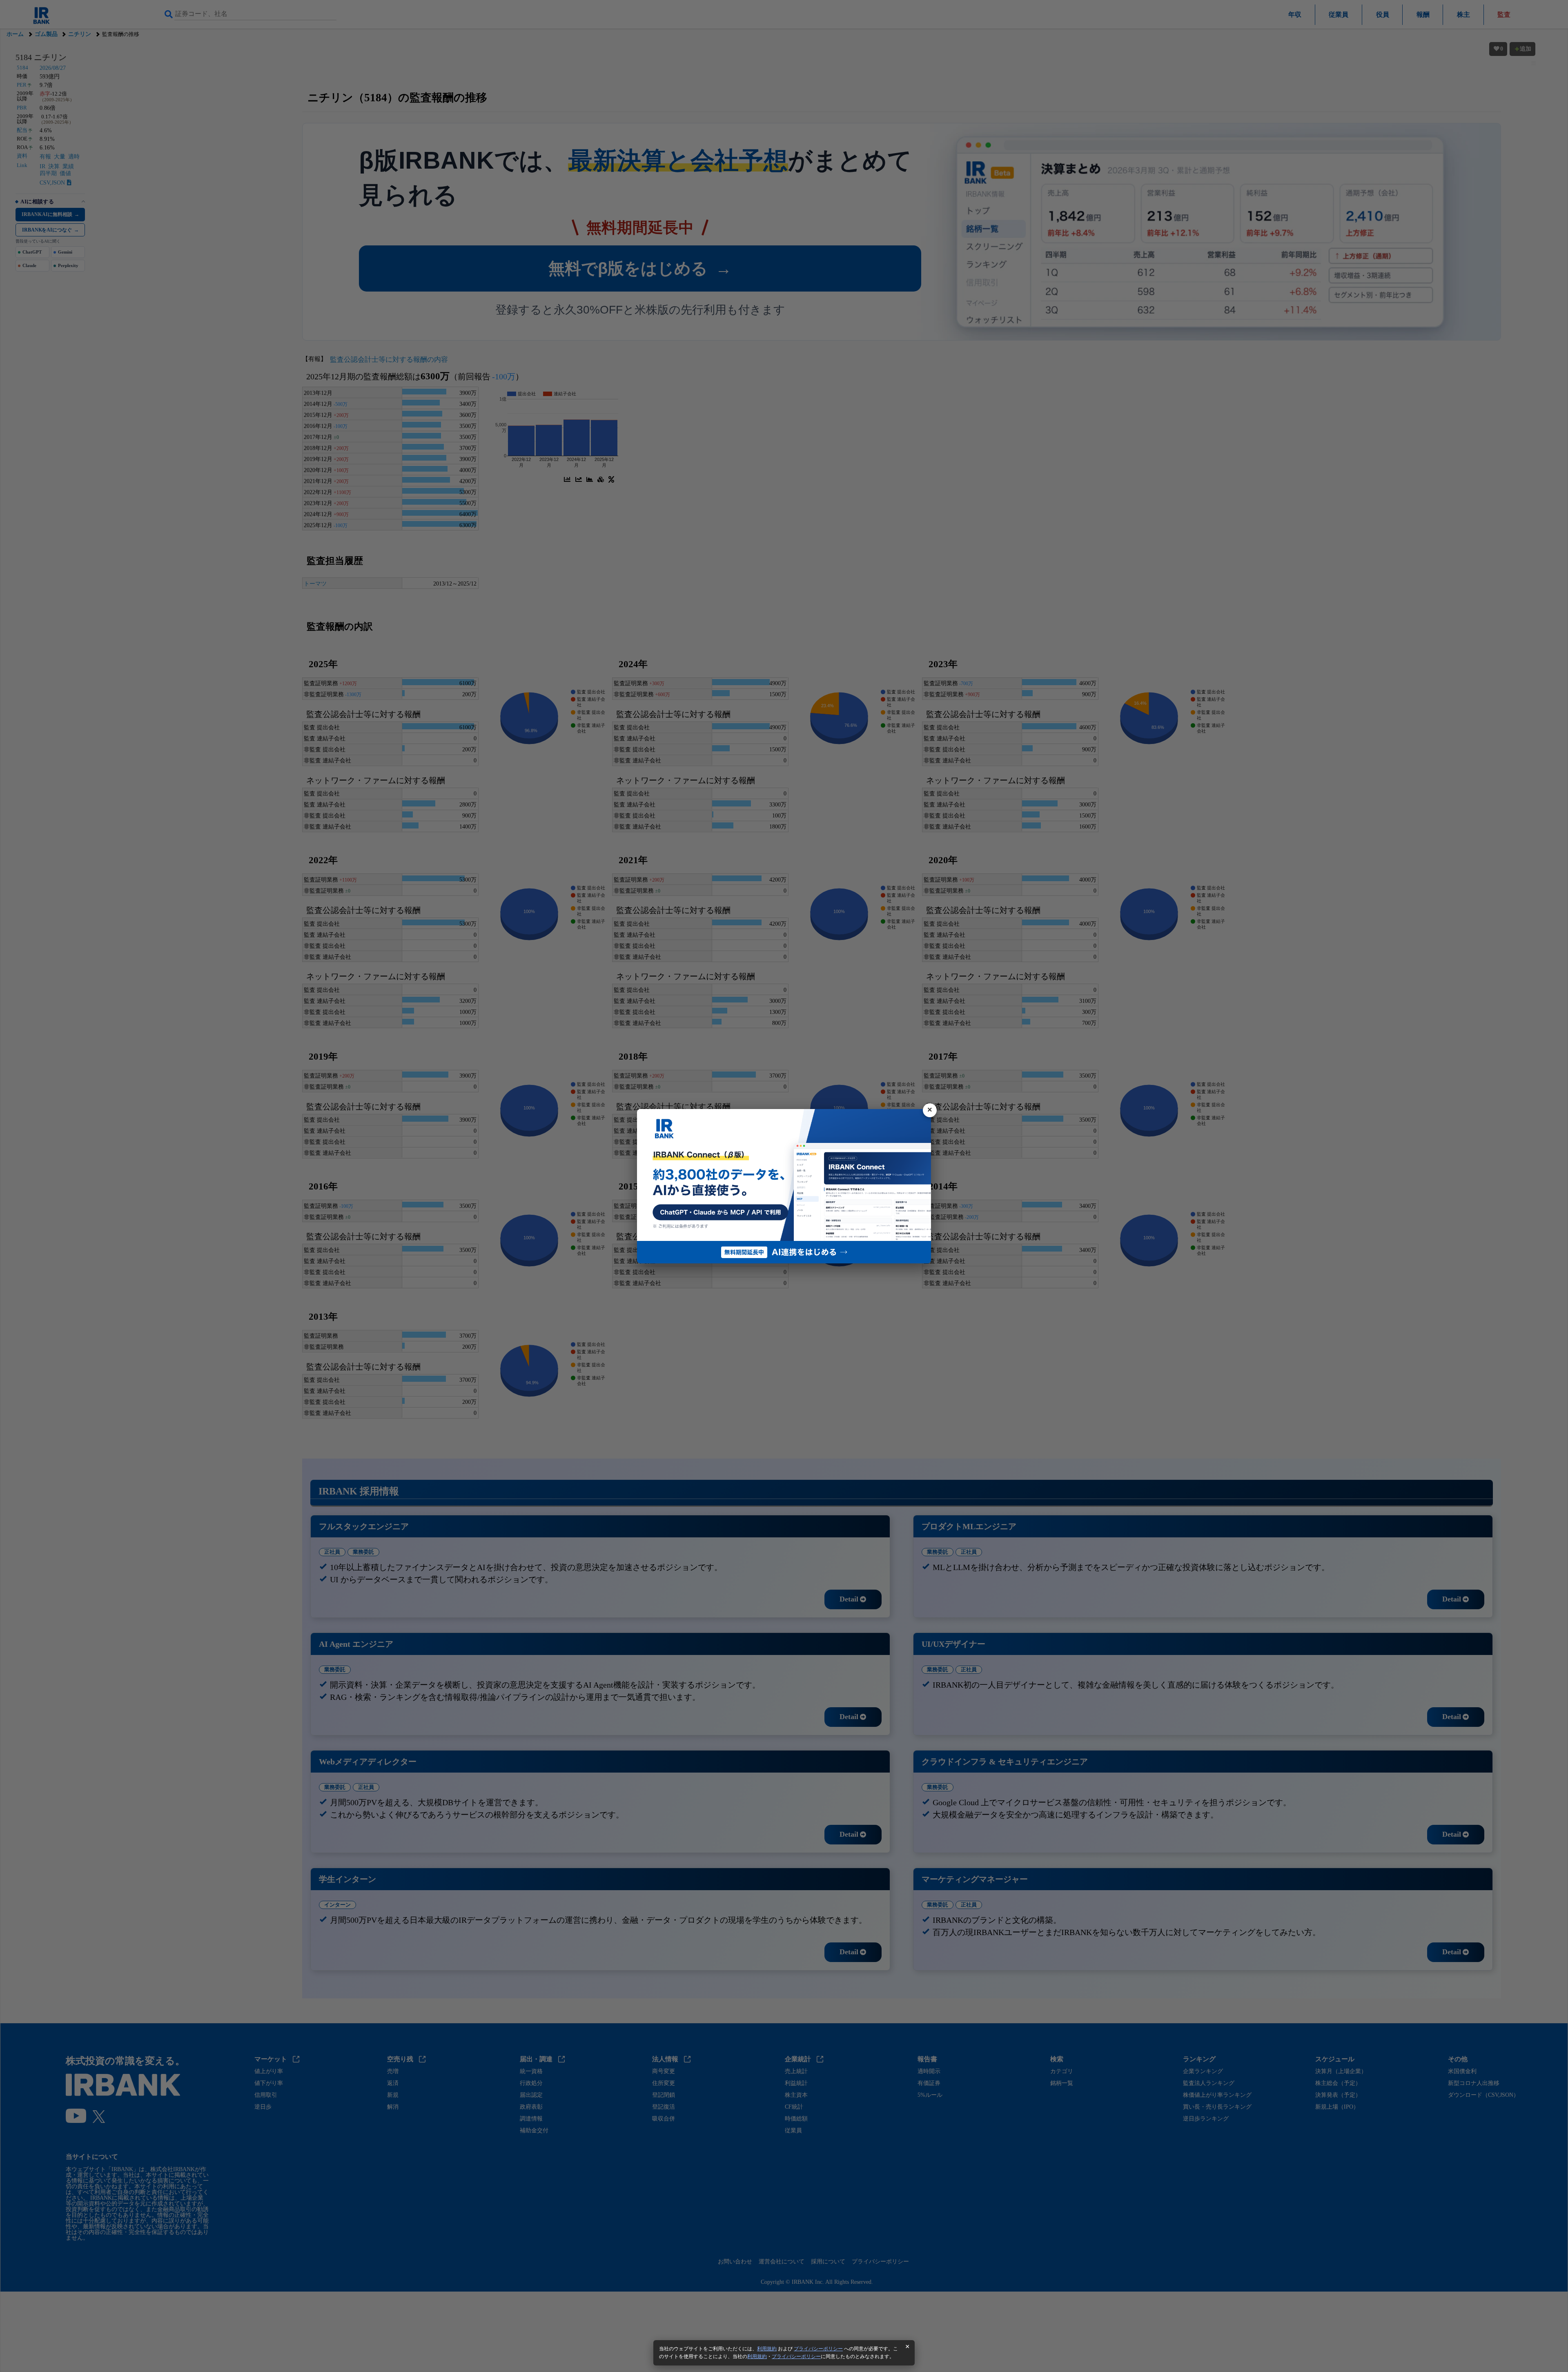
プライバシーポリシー (818, 2349)
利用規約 (767, 2349)
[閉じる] (930, 1110)
